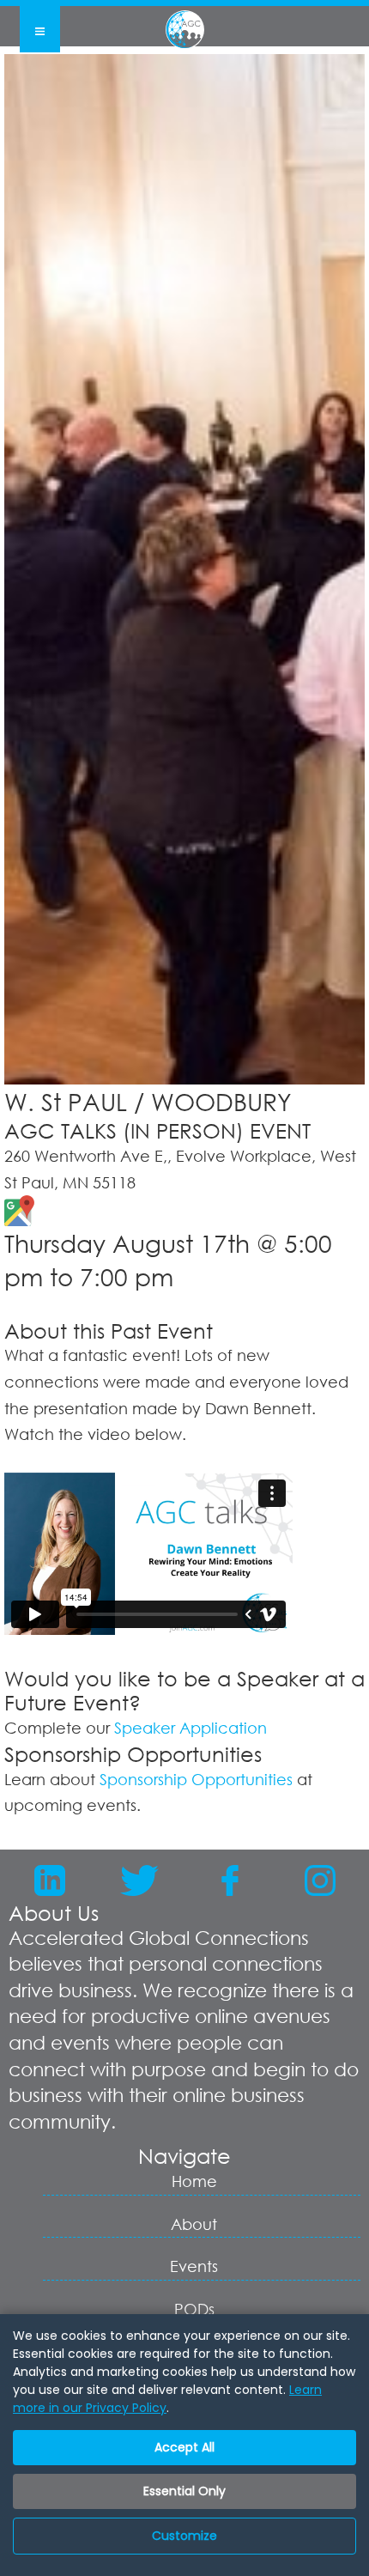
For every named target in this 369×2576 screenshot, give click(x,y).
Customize (184, 2536)
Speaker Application (191, 1728)
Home (194, 2181)
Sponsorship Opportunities (196, 1779)
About (194, 2224)
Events (194, 2266)
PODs (194, 2309)
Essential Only (184, 2491)
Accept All (184, 2447)
